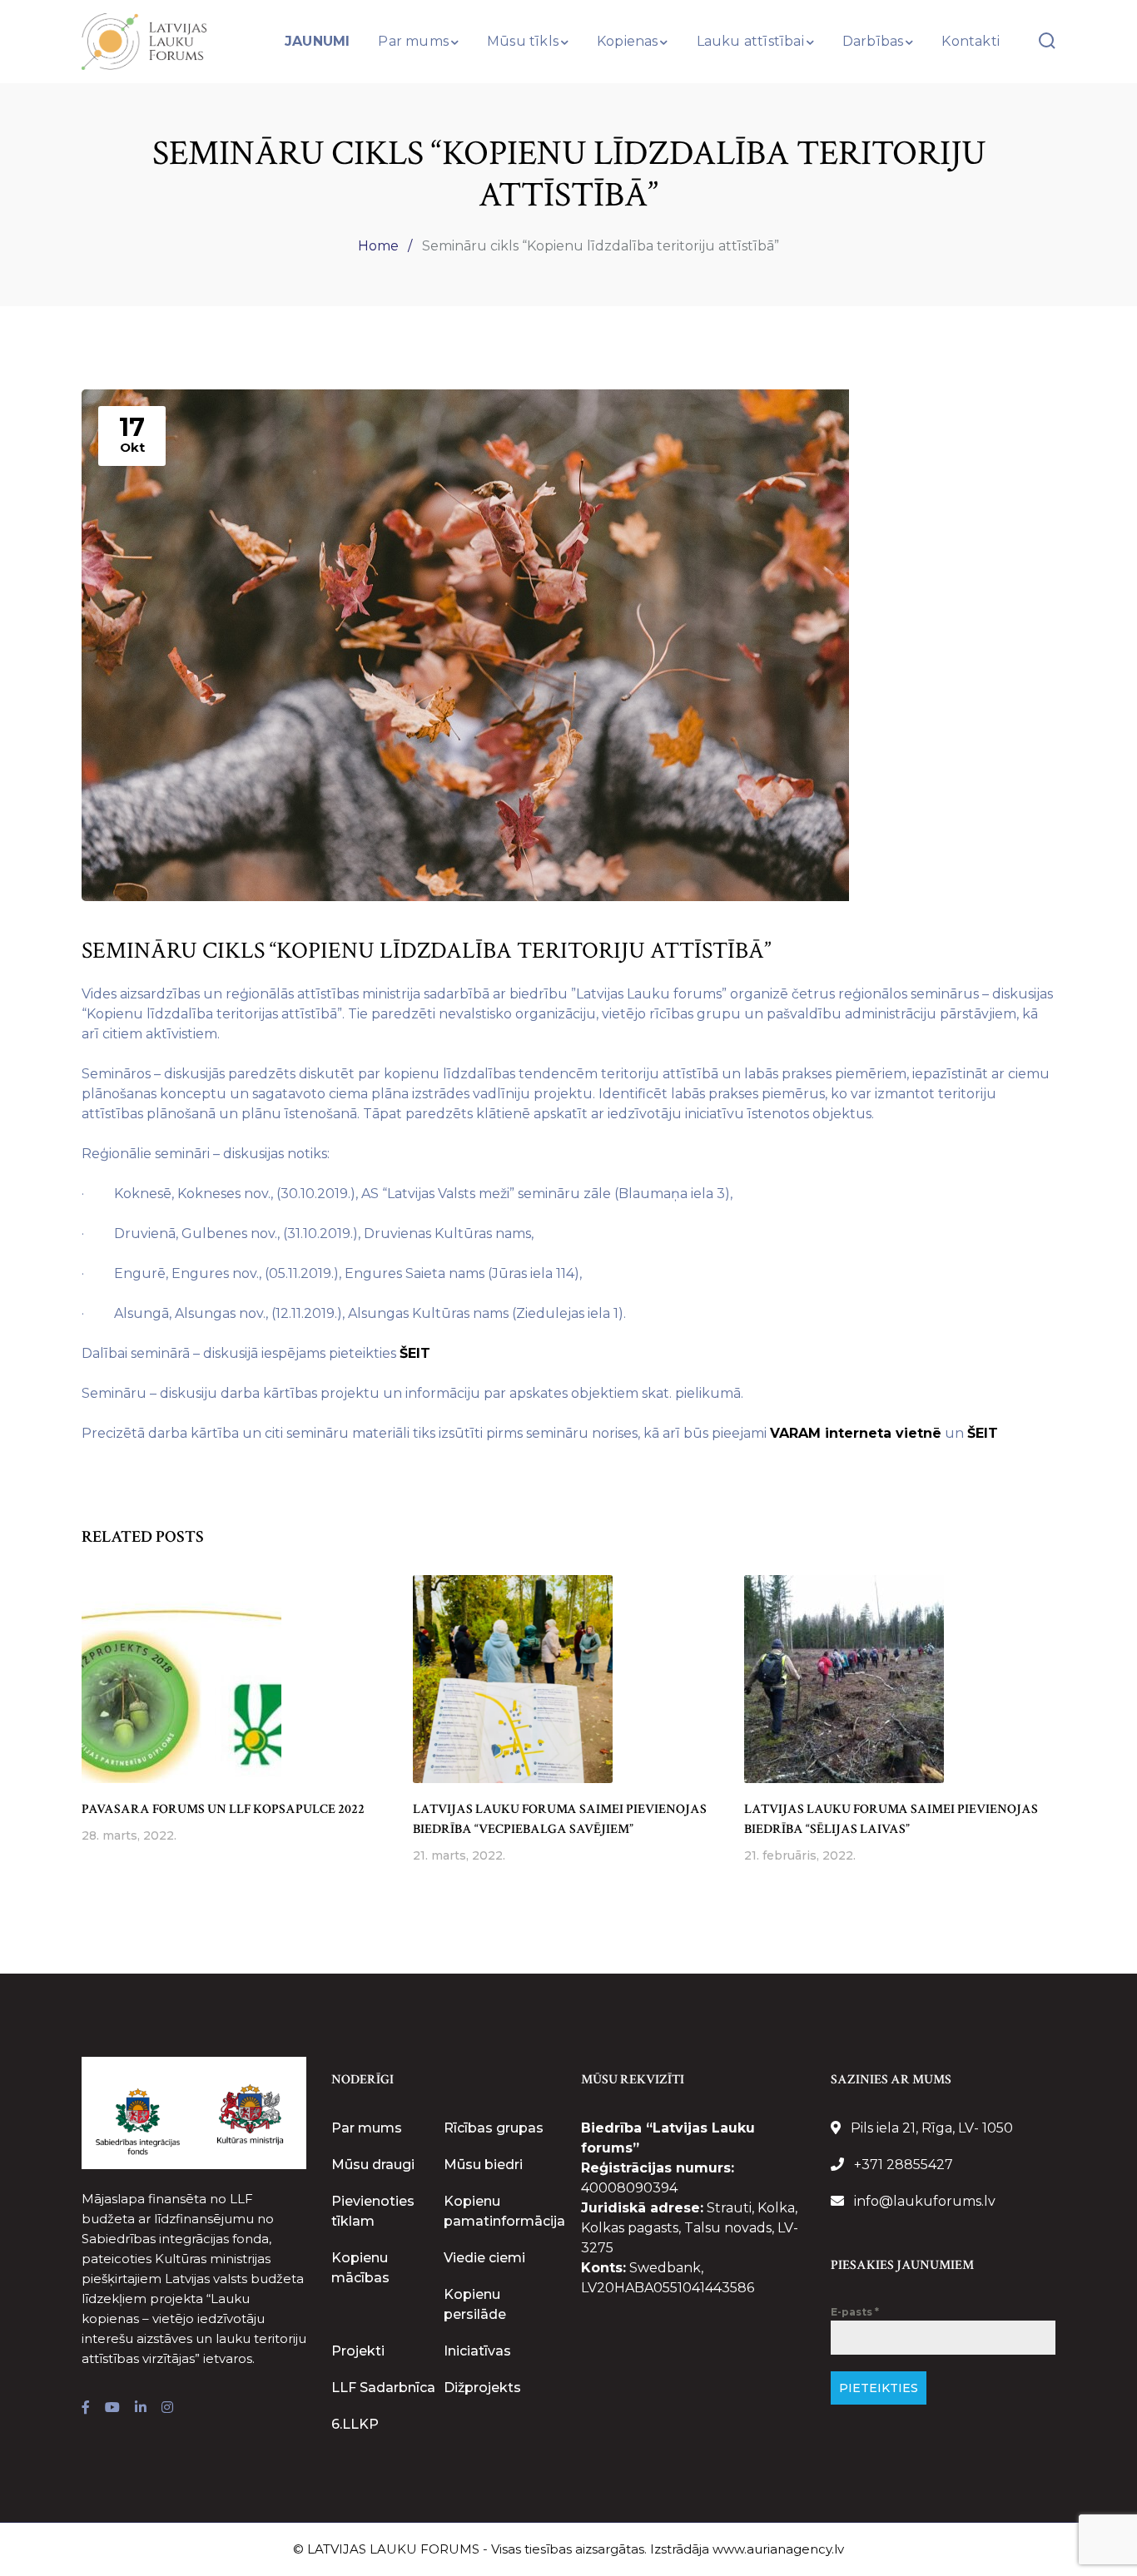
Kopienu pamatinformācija (504, 2211)
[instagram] (167, 2408)
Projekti (358, 2351)
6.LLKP (355, 2424)
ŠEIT (415, 1353)
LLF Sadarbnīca (383, 2388)
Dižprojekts (482, 2388)
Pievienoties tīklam (373, 2211)
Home (378, 246)
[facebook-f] (86, 2408)
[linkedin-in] (141, 2408)
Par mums (367, 2128)
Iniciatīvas (477, 2351)
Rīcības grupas (494, 2128)
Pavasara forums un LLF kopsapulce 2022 (223, 1809)
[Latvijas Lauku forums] (144, 40)
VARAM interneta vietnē (856, 1433)
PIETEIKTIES (879, 2388)
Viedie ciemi (484, 2258)
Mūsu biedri (483, 2165)
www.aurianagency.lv (778, 2549)
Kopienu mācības (360, 2268)
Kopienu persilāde (475, 2304)
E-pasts (855, 2312)
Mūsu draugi (373, 2165)
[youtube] (112, 2408)
